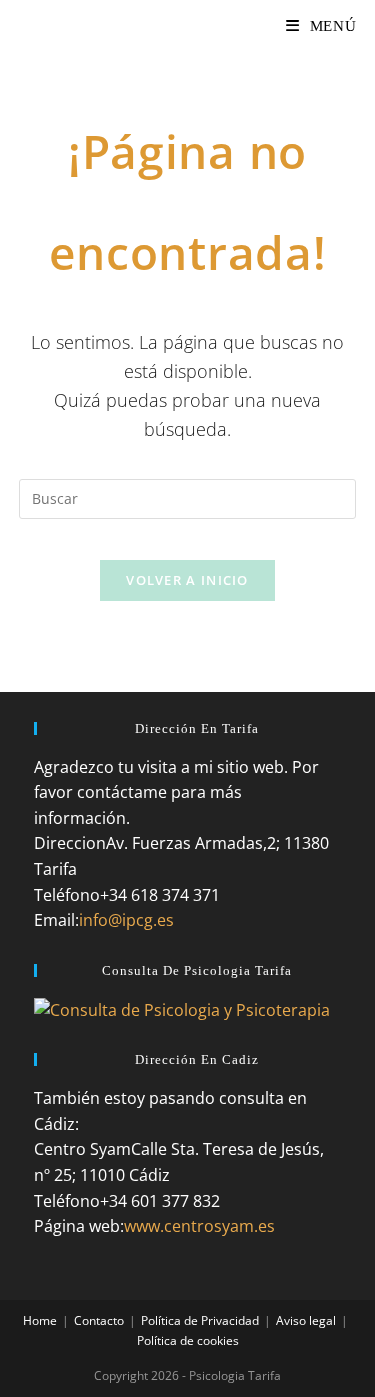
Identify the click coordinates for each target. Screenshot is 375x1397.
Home (40, 1320)
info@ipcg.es (126, 920)
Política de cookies (188, 1340)
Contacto (99, 1320)
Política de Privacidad (200, 1320)
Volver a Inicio (187, 580)
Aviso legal (306, 1320)
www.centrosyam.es (199, 1226)
